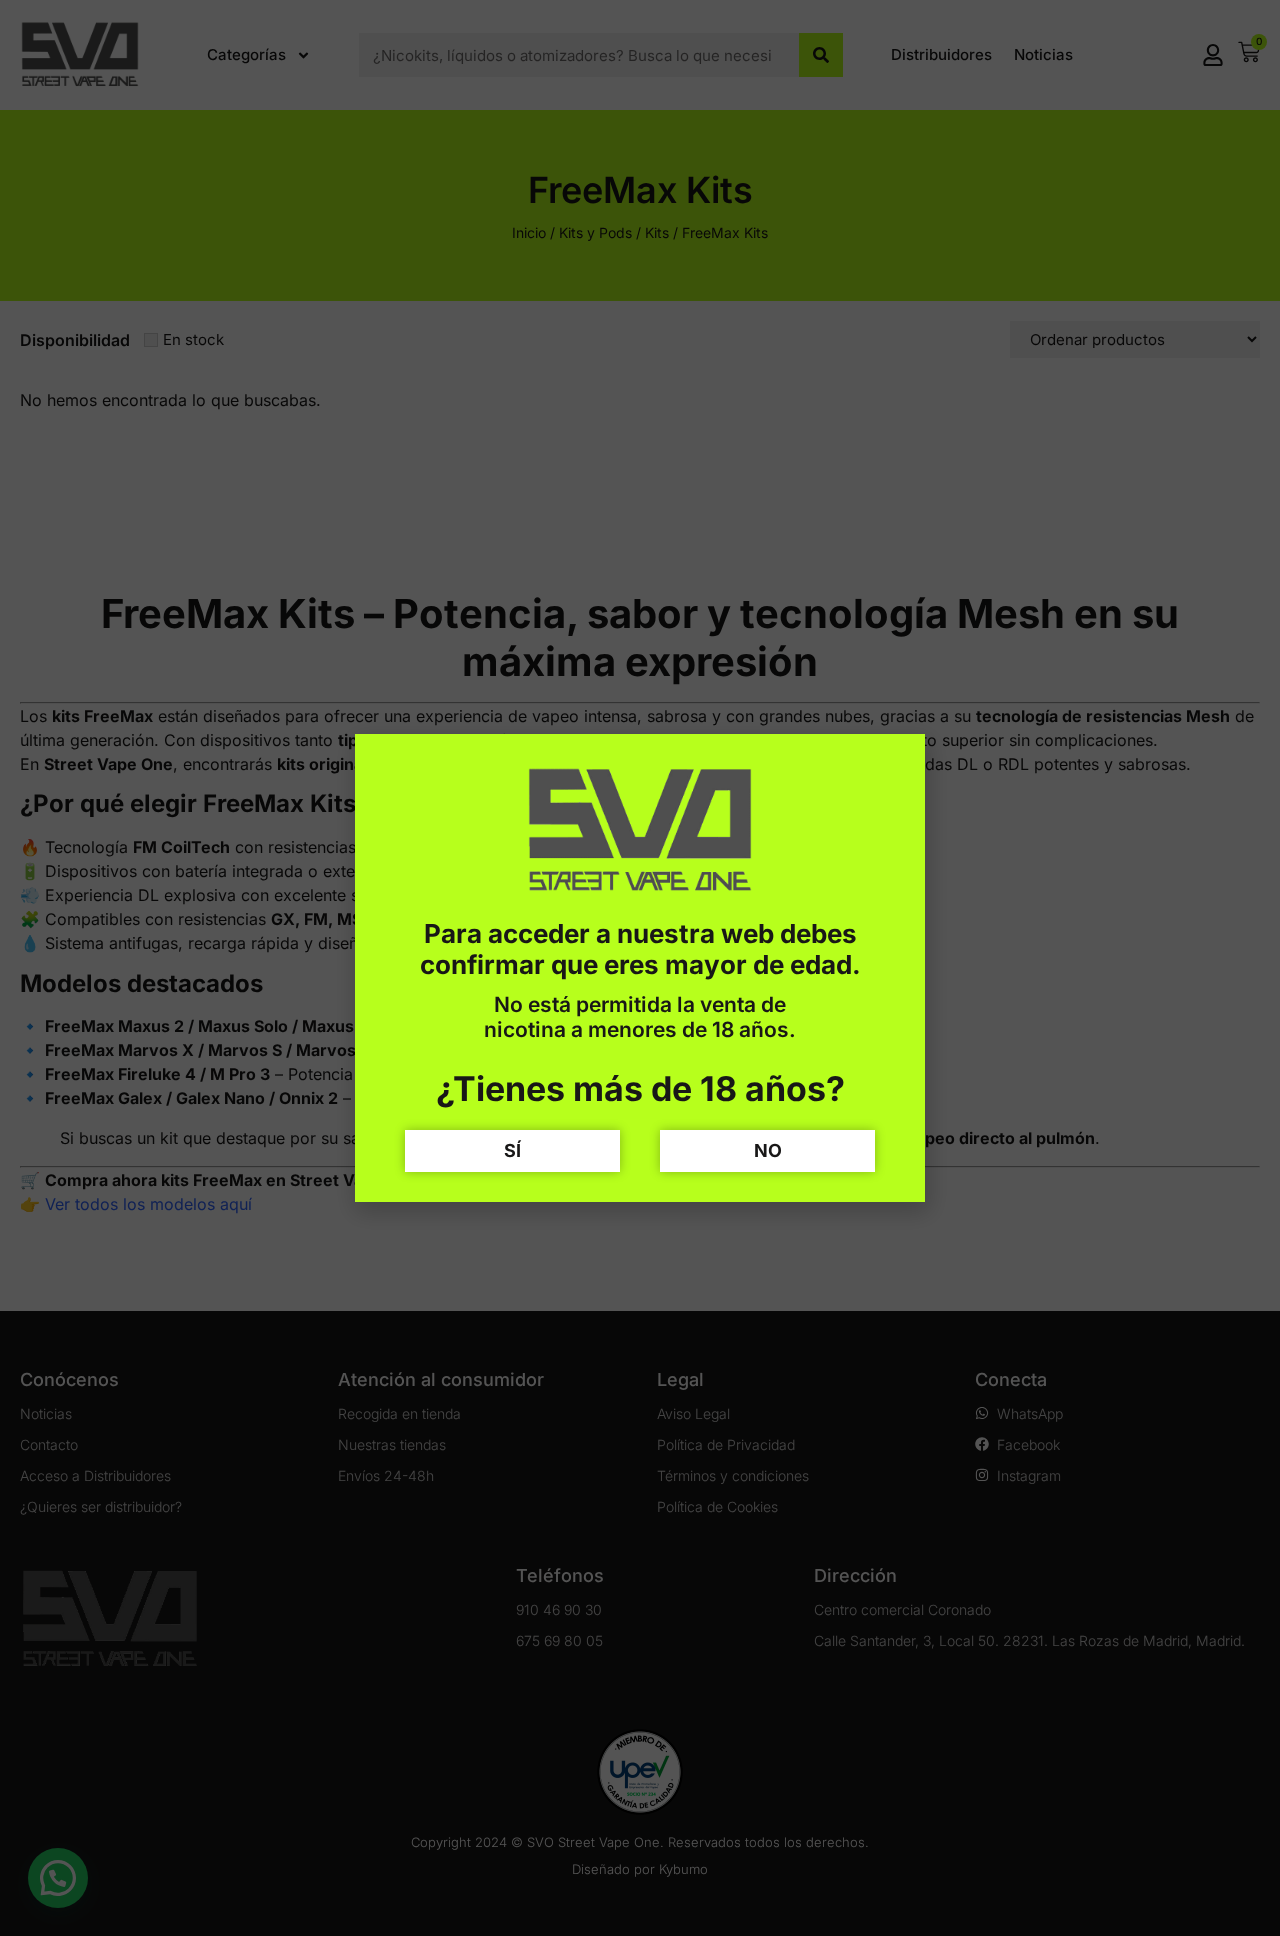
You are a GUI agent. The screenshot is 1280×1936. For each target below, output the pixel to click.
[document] (640, 968)
